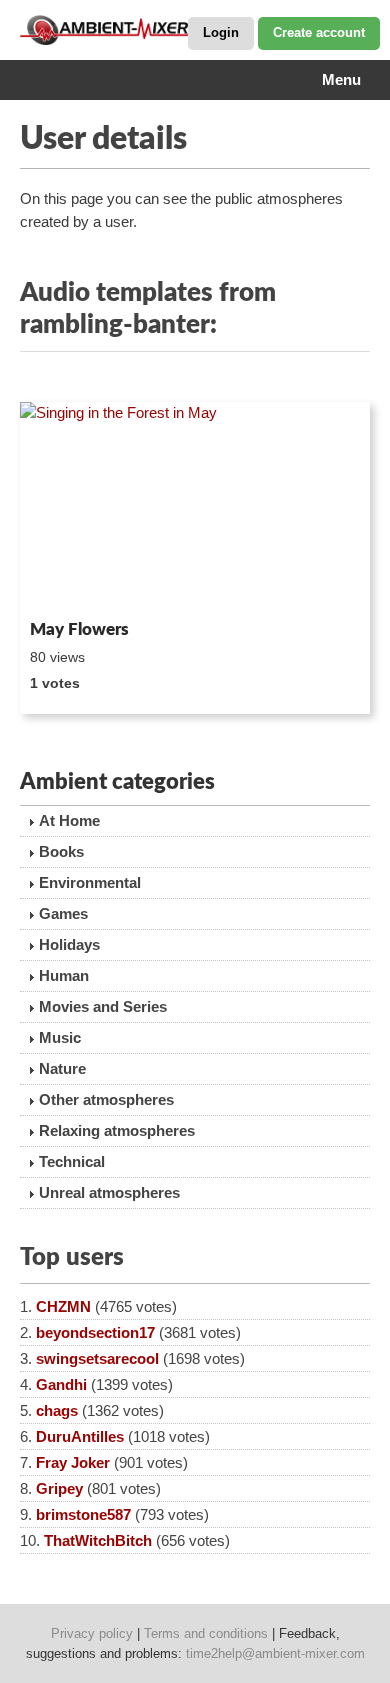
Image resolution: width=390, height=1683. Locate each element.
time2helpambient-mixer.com (275, 1653)
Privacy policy (92, 1633)
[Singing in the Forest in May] (195, 507)
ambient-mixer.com (120, 30)
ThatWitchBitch (98, 1540)
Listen (68, 585)
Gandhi (61, 1384)
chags (57, 1410)
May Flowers (79, 629)
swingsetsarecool (97, 1358)
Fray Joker (73, 1462)
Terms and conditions (206, 1633)
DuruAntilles (80, 1436)
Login (221, 32)
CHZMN (63, 1306)
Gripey (59, 1488)
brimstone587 (83, 1514)
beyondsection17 (95, 1332)
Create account (319, 32)
